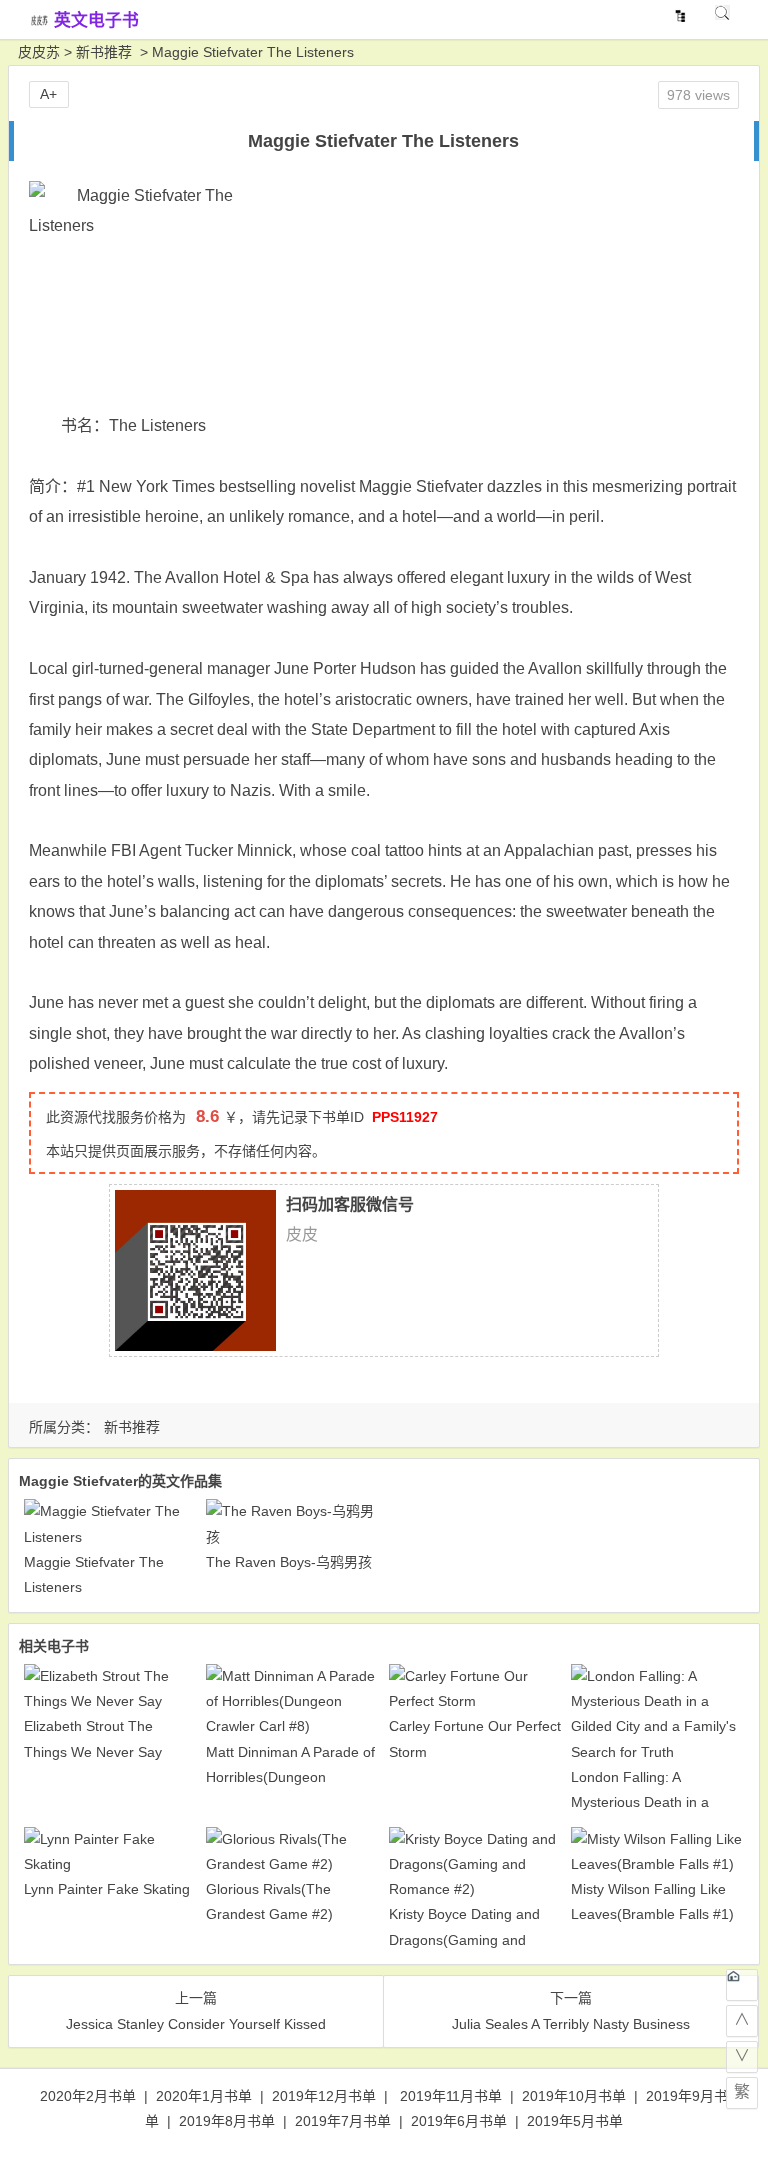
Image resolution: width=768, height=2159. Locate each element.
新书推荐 (104, 52)
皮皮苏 (39, 52)
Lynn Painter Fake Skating (107, 1889)
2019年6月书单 (459, 2121)
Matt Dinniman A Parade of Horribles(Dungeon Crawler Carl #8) (290, 1777)
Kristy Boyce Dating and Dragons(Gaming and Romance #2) (464, 1939)
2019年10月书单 (574, 2096)
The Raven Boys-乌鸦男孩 (289, 1562)
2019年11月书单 (451, 2096)
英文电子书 (96, 20)
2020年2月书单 (88, 2096)
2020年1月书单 (204, 2096)
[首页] (742, 1985)
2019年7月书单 (343, 2121)
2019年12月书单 (324, 2096)
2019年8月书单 (227, 2121)
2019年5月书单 (575, 2121)
